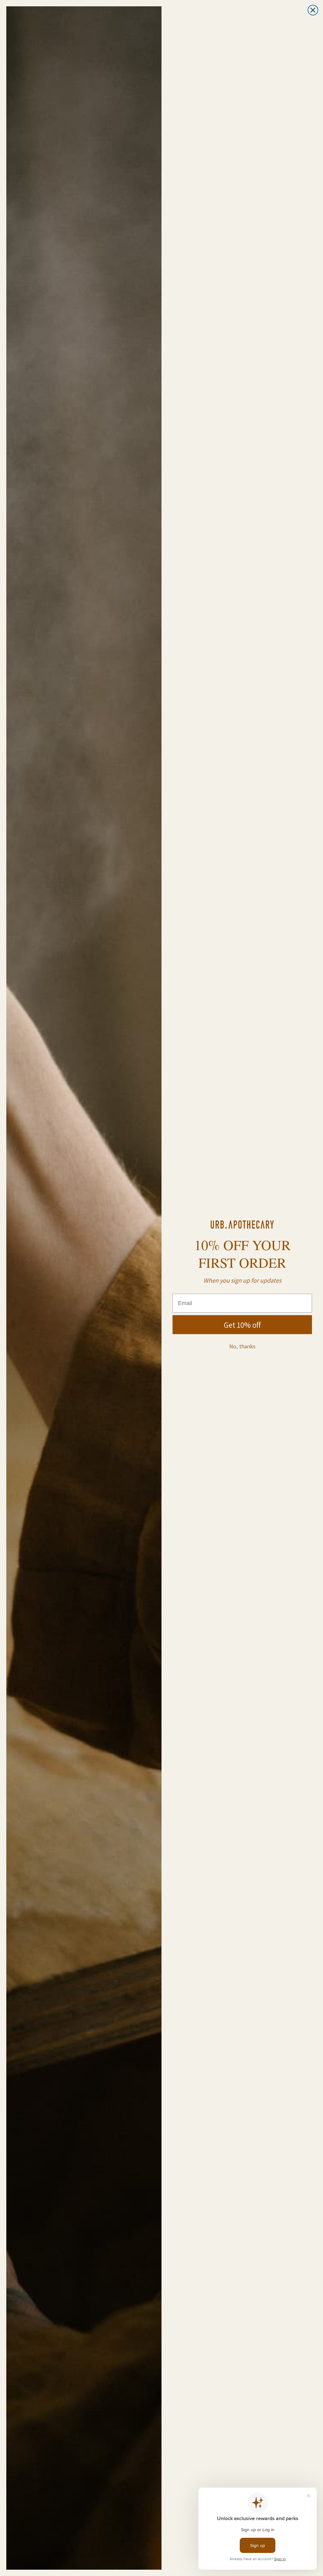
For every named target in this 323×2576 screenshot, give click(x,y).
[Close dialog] (313, 10)
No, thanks (242, 1346)
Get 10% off (242, 1325)
